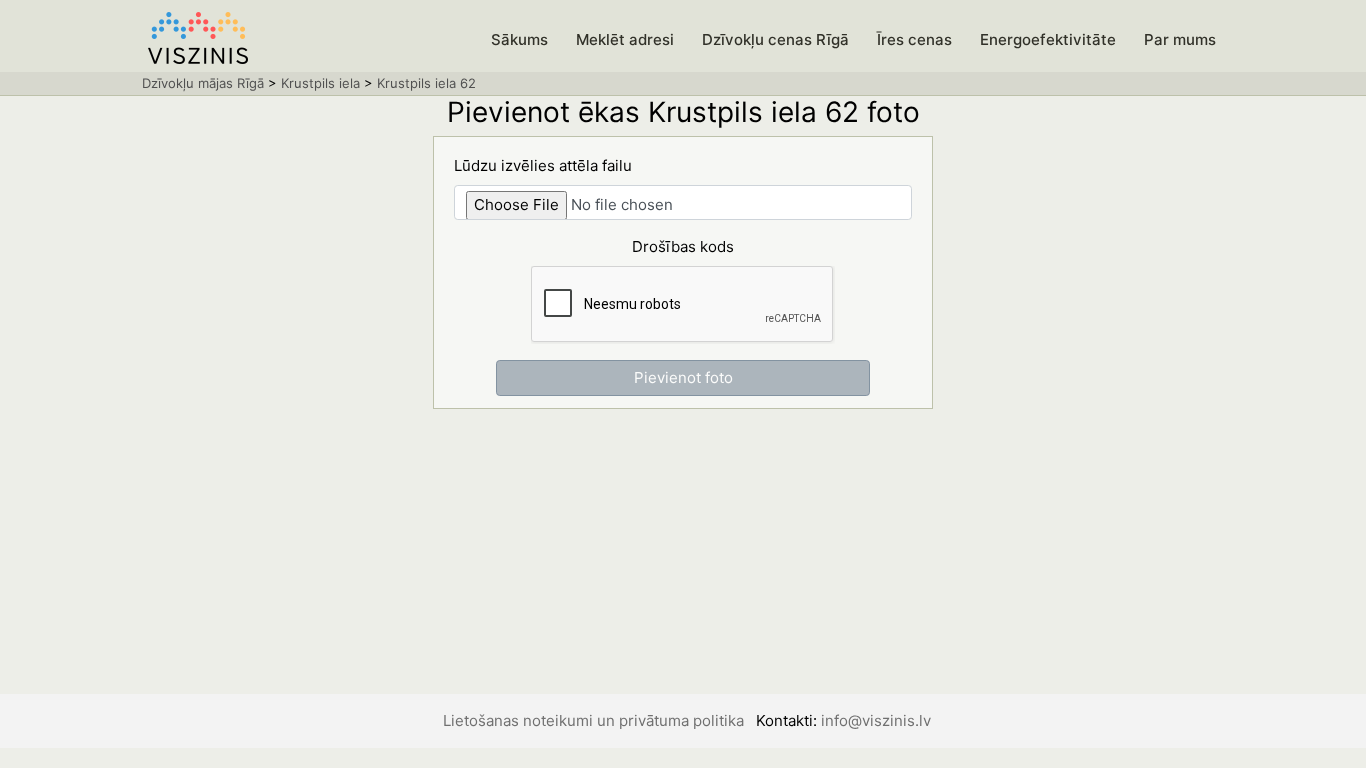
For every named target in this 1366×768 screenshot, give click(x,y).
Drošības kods (683, 246)
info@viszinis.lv (876, 720)
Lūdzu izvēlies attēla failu (543, 165)
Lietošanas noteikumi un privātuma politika (593, 720)
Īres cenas (914, 39)
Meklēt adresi (625, 39)
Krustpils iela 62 (426, 83)
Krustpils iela (320, 83)
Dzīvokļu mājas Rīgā (203, 83)
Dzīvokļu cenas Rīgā (775, 39)
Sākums (519, 39)
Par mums (1180, 39)
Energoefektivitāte (1048, 39)
